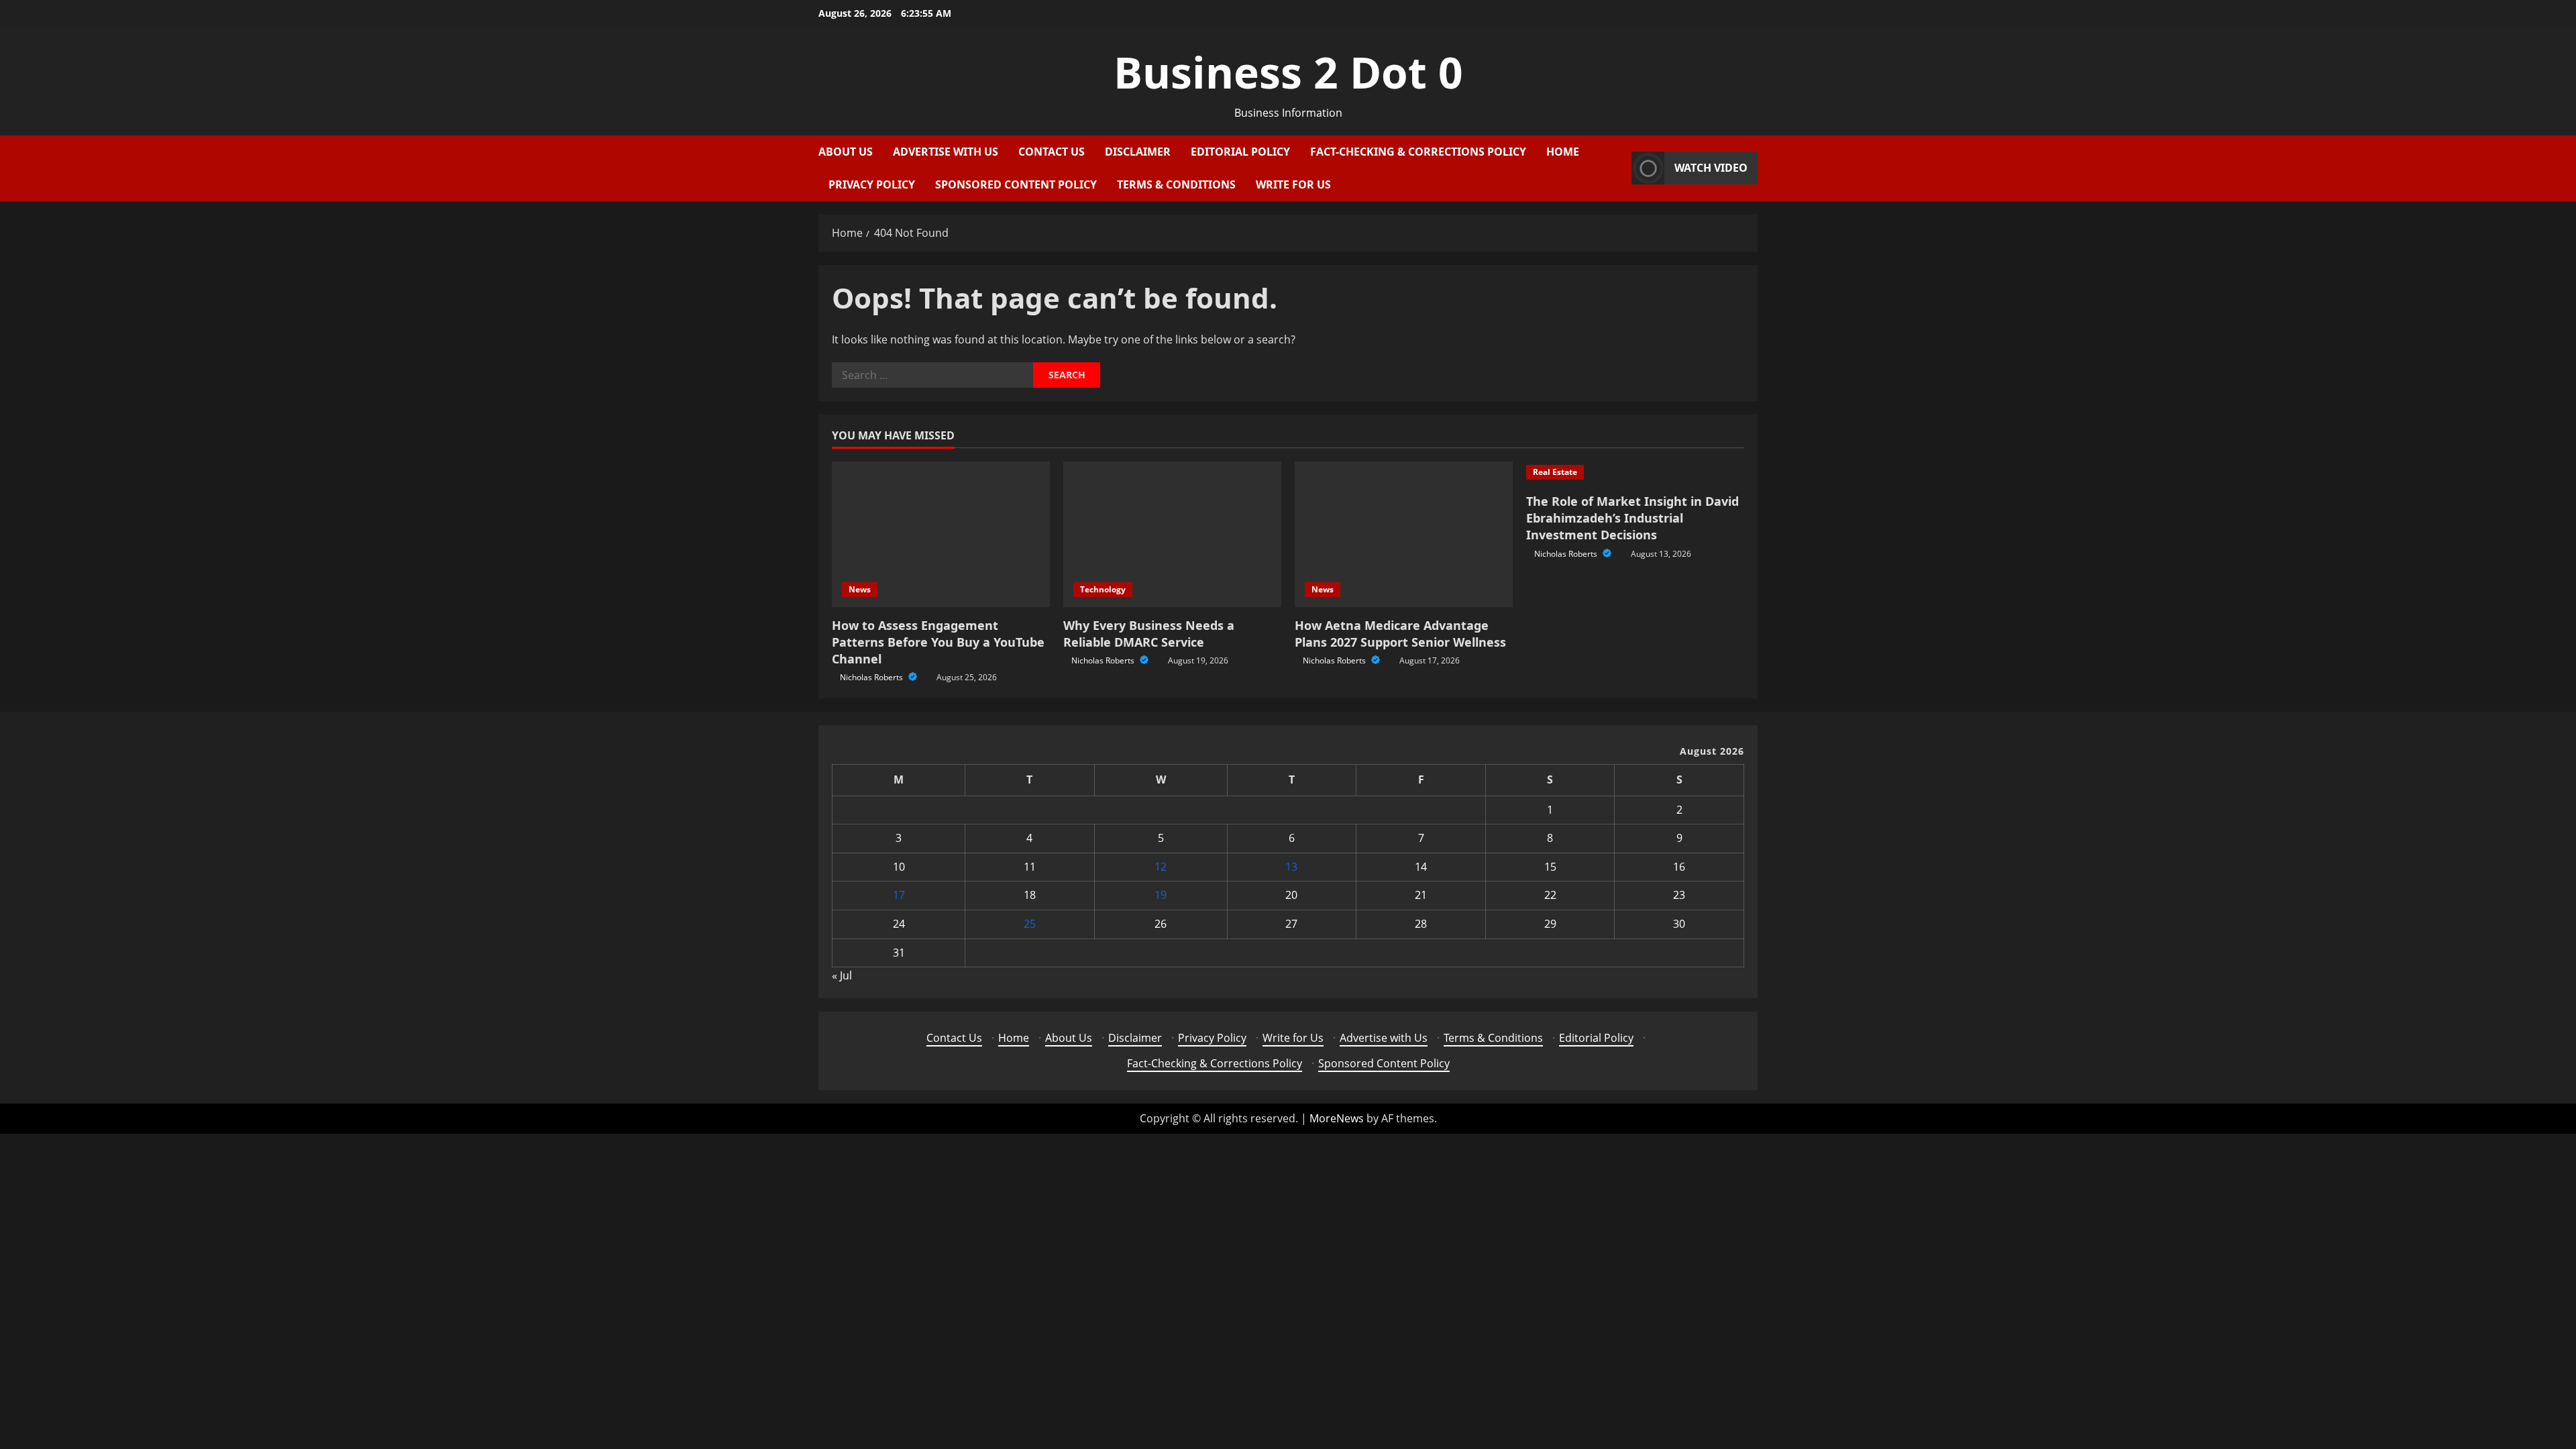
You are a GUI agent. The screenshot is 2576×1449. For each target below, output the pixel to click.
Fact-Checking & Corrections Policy (1418, 152)
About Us (846, 152)
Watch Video (1711, 168)
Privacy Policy (872, 184)
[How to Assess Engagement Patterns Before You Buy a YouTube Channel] (941, 534)
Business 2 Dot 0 (1288, 72)
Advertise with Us (946, 152)
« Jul (842, 975)
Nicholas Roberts (872, 677)
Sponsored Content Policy (1016, 184)
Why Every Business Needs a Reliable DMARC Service (1149, 634)
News (860, 589)
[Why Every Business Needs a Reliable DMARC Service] (1172, 534)
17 (899, 895)
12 (1161, 867)
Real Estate (1555, 472)
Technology (1103, 589)
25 (1030, 924)
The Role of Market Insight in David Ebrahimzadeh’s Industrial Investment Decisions (1632, 518)
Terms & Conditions (1176, 184)
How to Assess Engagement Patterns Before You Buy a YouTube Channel (938, 642)
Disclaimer (1138, 152)
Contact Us (1052, 152)
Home (1563, 152)
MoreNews (1337, 1118)
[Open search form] (1617, 168)
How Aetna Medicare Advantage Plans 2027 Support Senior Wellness (1400, 634)
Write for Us (1293, 184)
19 (1161, 895)
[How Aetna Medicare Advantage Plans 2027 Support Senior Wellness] (1404, 534)
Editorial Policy (1240, 152)
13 (1291, 867)
